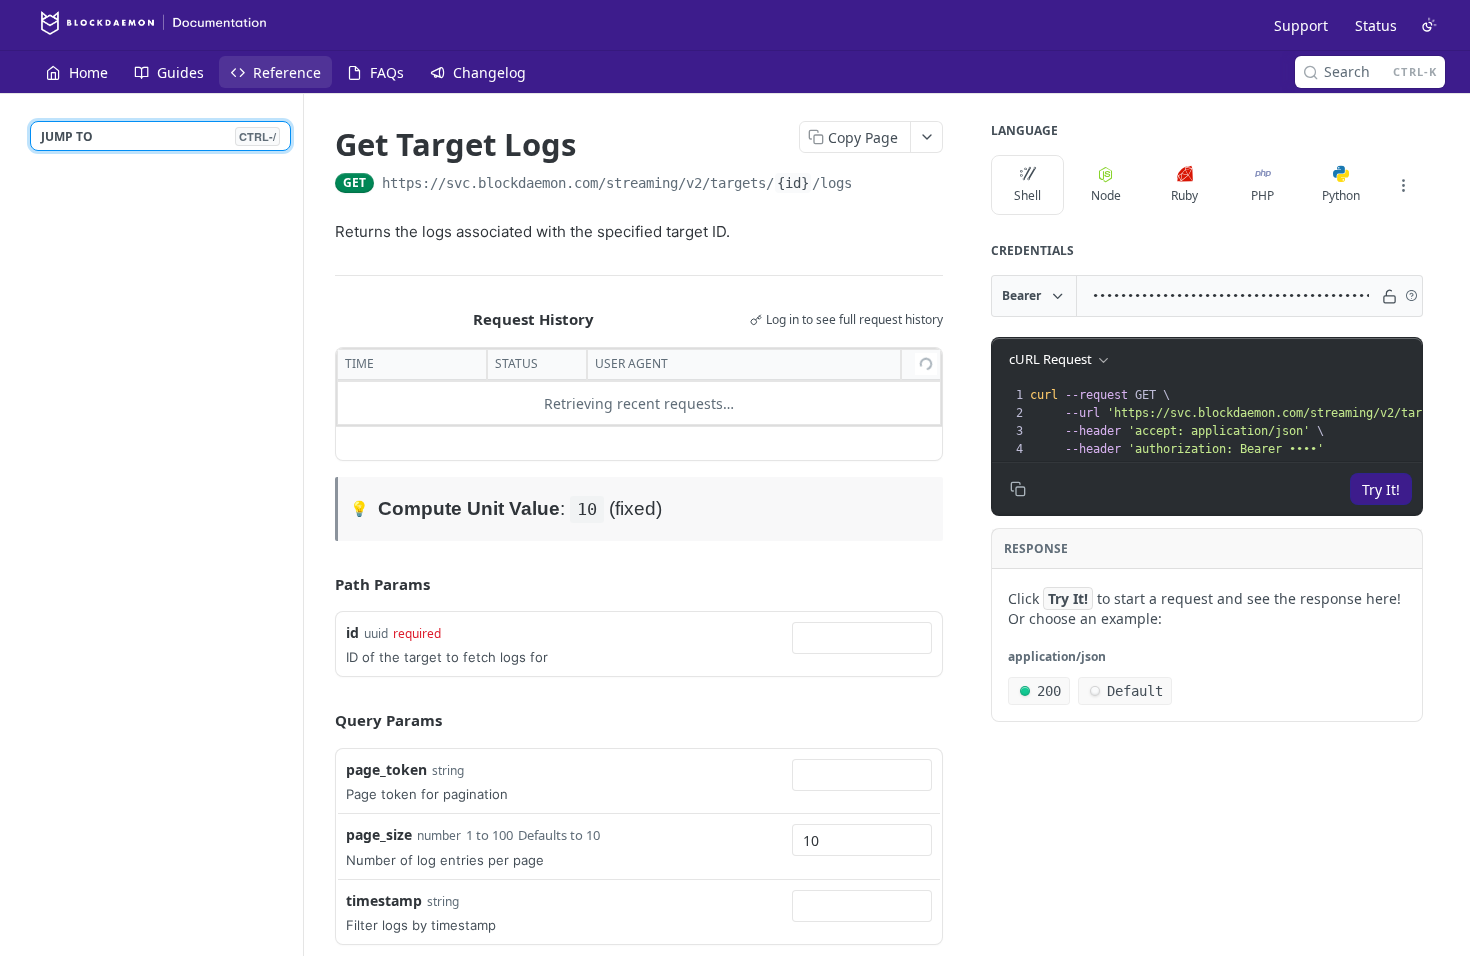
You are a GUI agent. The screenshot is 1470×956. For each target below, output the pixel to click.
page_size (379, 834)
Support (1301, 25)
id (352, 632)
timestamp (384, 900)
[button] (1411, 296)
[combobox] (862, 638)
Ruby (1184, 195)
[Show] (1389, 296)
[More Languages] (1403, 185)
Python (1341, 195)
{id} (793, 183)
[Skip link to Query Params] (321, 721)
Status (1376, 25)
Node (1106, 195)
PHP (1262, 195)
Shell (1027, 195)
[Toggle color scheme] (1429, 25)
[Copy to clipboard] (872, 185)
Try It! (1381, 489)
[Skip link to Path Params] (321, 584)
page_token (386, 769)
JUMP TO (158, 136)
